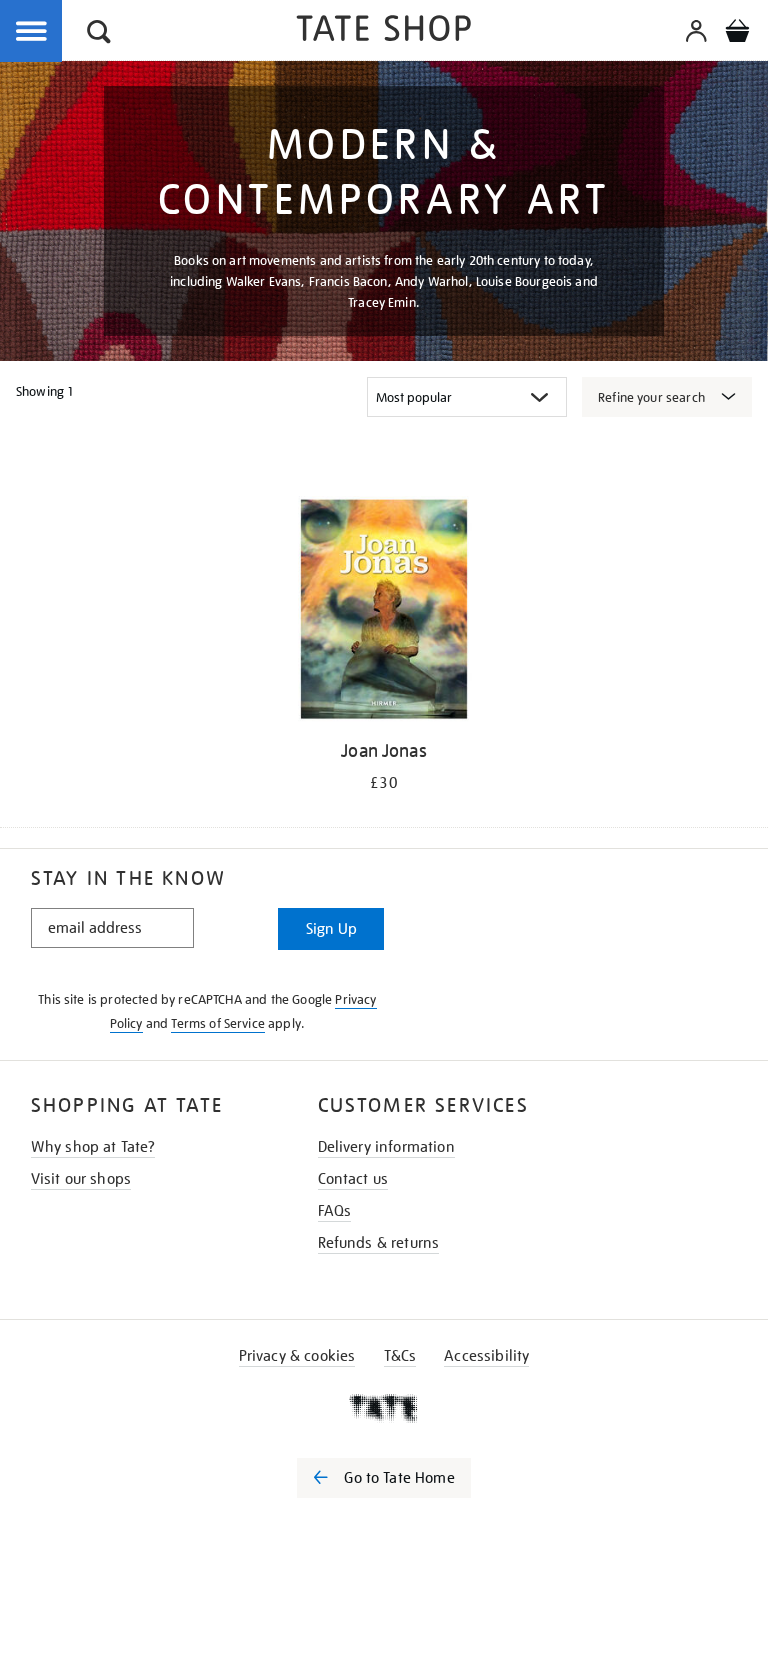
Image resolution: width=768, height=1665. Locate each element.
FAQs (335, 1211)
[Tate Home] (384, 1408)
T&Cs (400, 1356)
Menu (32, 32)
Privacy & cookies (297, 1356)
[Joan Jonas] (384, 612)
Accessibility (486, 1356)
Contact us (353, 1179)
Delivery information (386, 1147)
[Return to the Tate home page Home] (384, 31)
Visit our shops (81, 1179)
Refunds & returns (379, 1243)
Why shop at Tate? (93, 1147)
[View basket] (737, 34)
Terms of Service (218, 1023)
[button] (99, 34)
